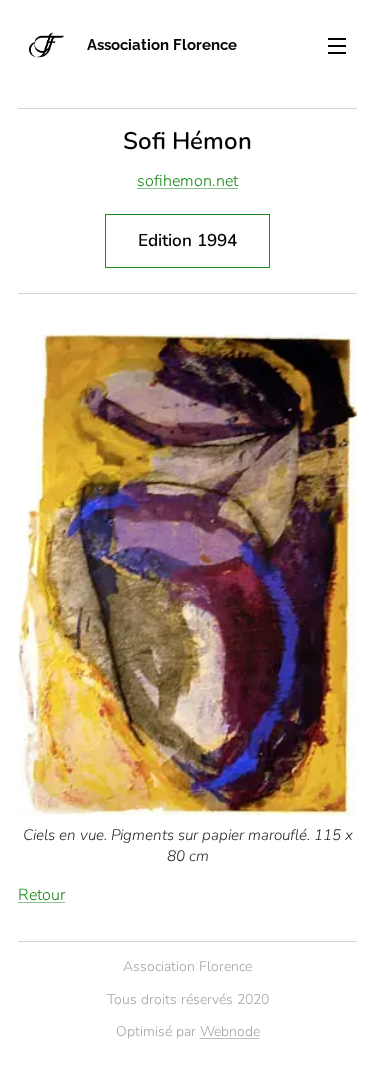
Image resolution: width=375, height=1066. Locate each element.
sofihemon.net (187, 181)
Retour (41, 895)
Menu (337, 45)
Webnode (230, 1031)
